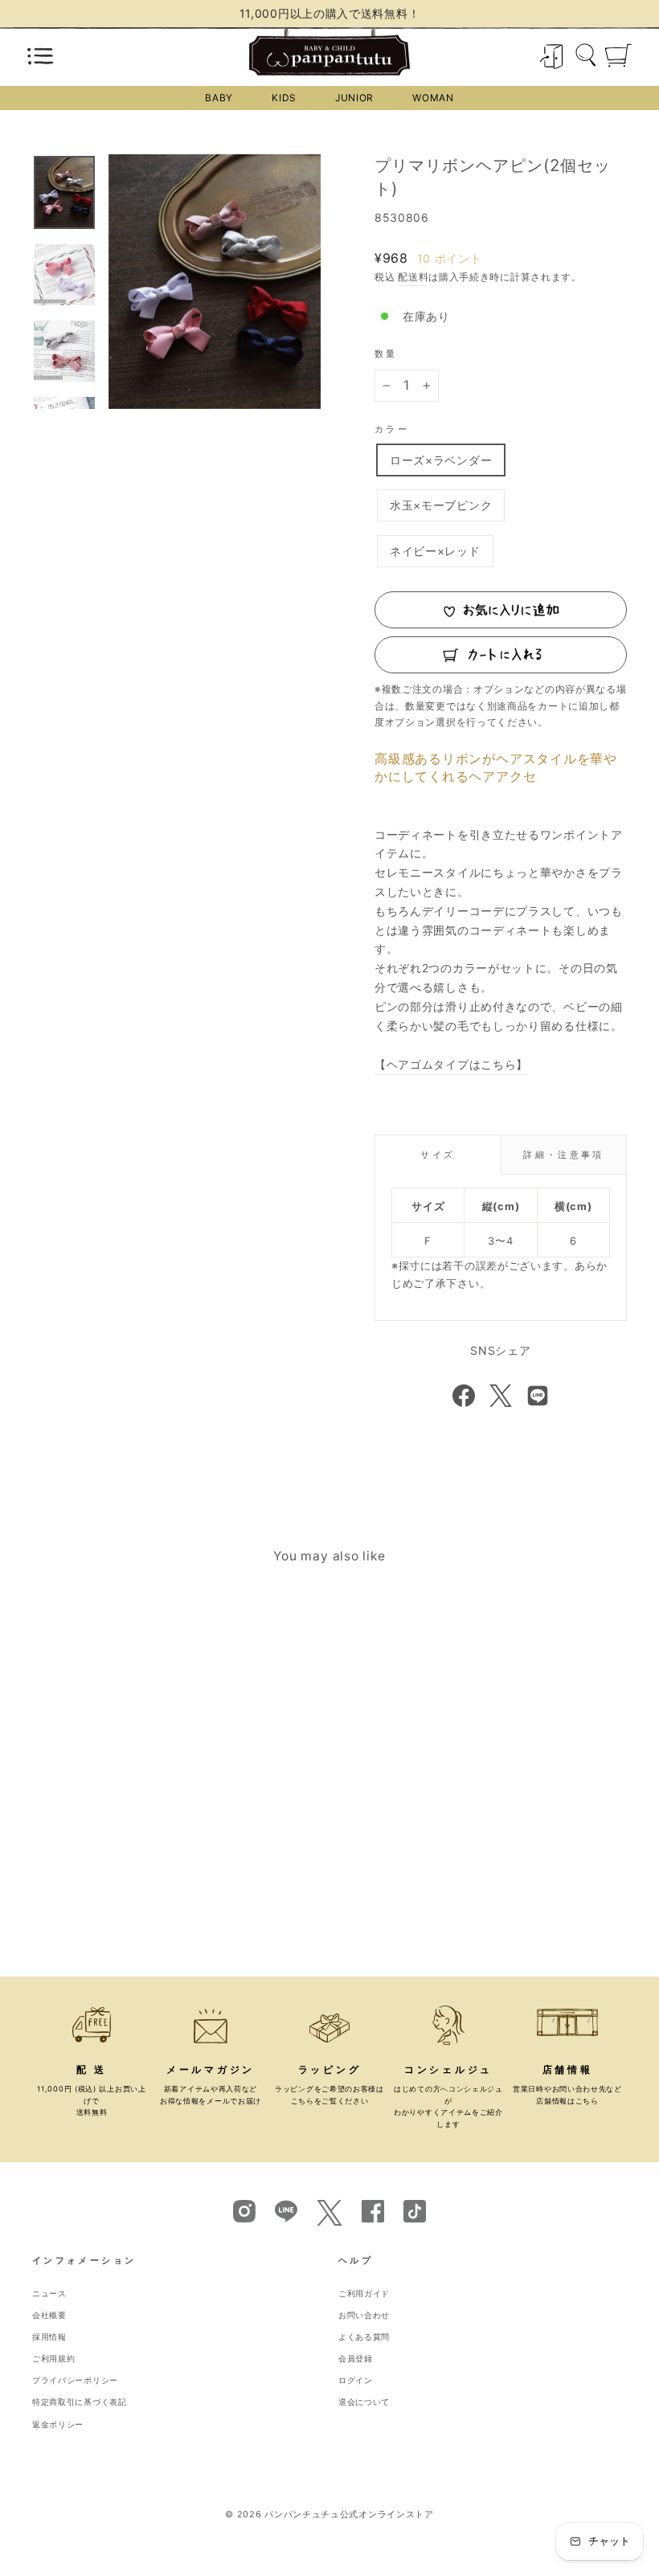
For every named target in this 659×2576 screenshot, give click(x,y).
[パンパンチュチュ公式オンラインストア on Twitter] (329, 2221)
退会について (364, 2402)
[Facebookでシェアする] (464, 1396)
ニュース (49, 2294)
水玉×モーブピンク (441, 505)
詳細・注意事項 (564, 1155)
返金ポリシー (58, 2425)
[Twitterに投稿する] (501, 1396)
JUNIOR (354, 98)
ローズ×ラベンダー (441, 460)
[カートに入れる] (501, 655)
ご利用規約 (54, 2359)
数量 (386, 354)
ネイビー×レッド (435, 551)
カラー (392, 429)
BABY (219, 98)
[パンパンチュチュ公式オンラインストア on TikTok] (415, 2210)
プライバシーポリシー (75, 2380)
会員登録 (356, 2359)
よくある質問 (364, 2337)
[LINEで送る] (538, 1396)
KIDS (284, 98)
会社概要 (49, 2315)
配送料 (413, 277)
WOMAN (433, 98)
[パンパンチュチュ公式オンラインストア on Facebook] (373, 2210)
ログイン (356, 2380)
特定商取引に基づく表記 (80, 2402)
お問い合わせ (364, 2315)
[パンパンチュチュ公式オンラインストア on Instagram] (244, 2210)
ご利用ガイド (364, 2294)
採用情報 (49, 2337)
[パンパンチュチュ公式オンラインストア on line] (286, 2210)
